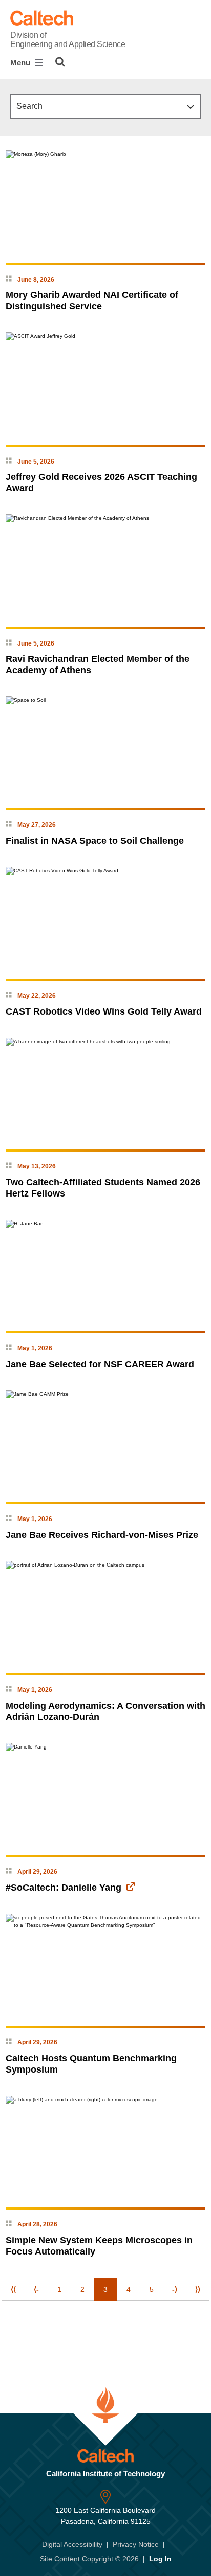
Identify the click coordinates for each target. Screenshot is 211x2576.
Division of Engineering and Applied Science (68, 40)
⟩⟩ (198, 2289)
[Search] (60, 62)
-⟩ (175, 2289)
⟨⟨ (13, 2289)
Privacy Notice (136, 2544)
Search (29, 106)
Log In (160, 2559)
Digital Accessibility (72, 2544)
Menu (21, 63)
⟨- (36, 2289)
